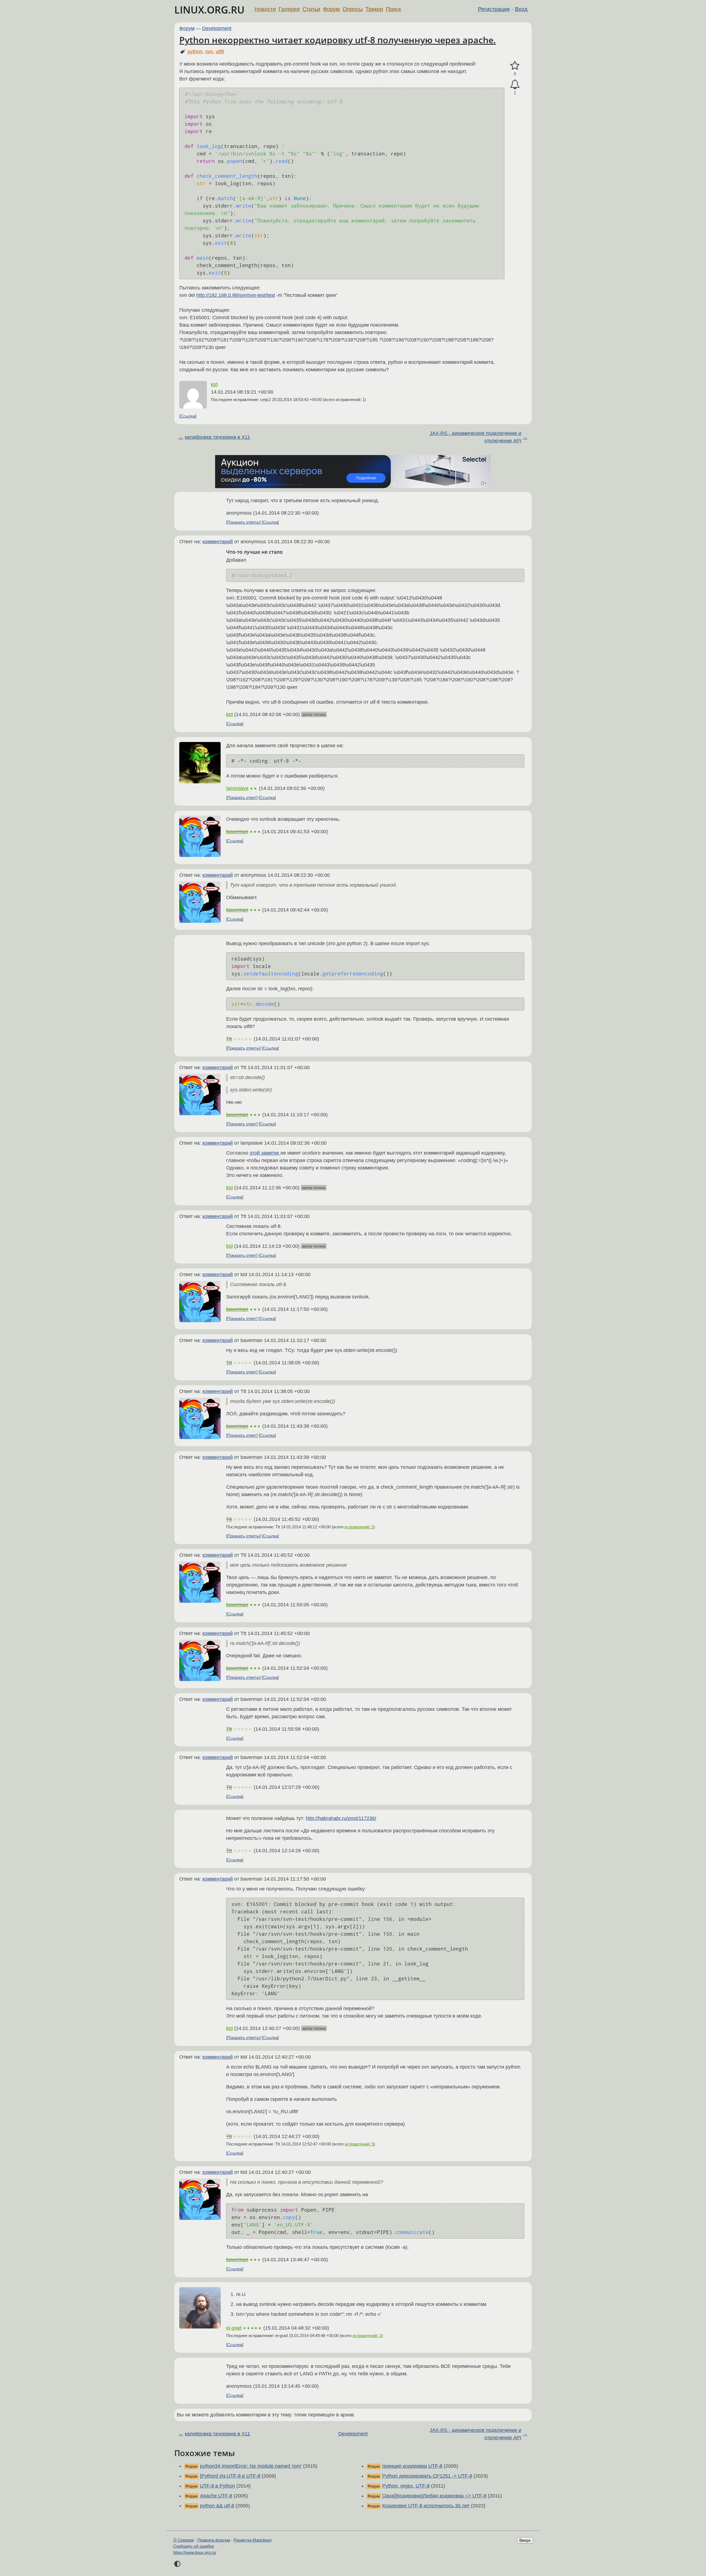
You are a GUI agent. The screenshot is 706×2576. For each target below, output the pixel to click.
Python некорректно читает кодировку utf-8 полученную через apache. (338, 40)
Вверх (525, 2540)
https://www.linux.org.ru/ (195, 2552)
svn (209, 52)
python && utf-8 (217, 2506)
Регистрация (494, 9)
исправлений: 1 (367, 2336)
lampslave (237, 788)
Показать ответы (243, 522)
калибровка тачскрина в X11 (217, 437)
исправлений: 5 (359, 2144)
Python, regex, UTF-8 (406, 2486)
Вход (521, 9)
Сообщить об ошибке (194, 2546)
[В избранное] (515, 66)
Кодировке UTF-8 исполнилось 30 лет (426, 2506)
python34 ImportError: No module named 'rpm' (251, 2466)
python (195, 52)
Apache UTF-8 (216, 2496)
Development (217, 28)
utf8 (220, 52)
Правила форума (214, 2540)
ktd (214, 384)
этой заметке (265, 1153)
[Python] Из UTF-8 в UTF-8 (230, 2476)
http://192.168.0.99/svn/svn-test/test (236, 295)
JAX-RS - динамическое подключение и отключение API (475, 437)
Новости (265, 9)
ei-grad (234, 2328)
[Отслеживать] (515, 84)
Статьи (311, 9)
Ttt (229, 1039)
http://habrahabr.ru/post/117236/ (341, 1818)
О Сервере (184, 2540)
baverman (237, 832)
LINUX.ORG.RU (209, 10)
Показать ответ (242, 798)
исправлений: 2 (359, 1527)
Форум (331, 9)
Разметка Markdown (253, 2540)
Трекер (374, 9)
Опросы (353, 9)
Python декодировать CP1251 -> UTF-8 (427, 2476)
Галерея (289, 9)
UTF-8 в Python (217, 2486)
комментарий (218, 542)
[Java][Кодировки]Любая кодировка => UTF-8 (434, 2496)
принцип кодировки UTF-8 (412, 2466)
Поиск (393, 9)
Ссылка (188, 416)
